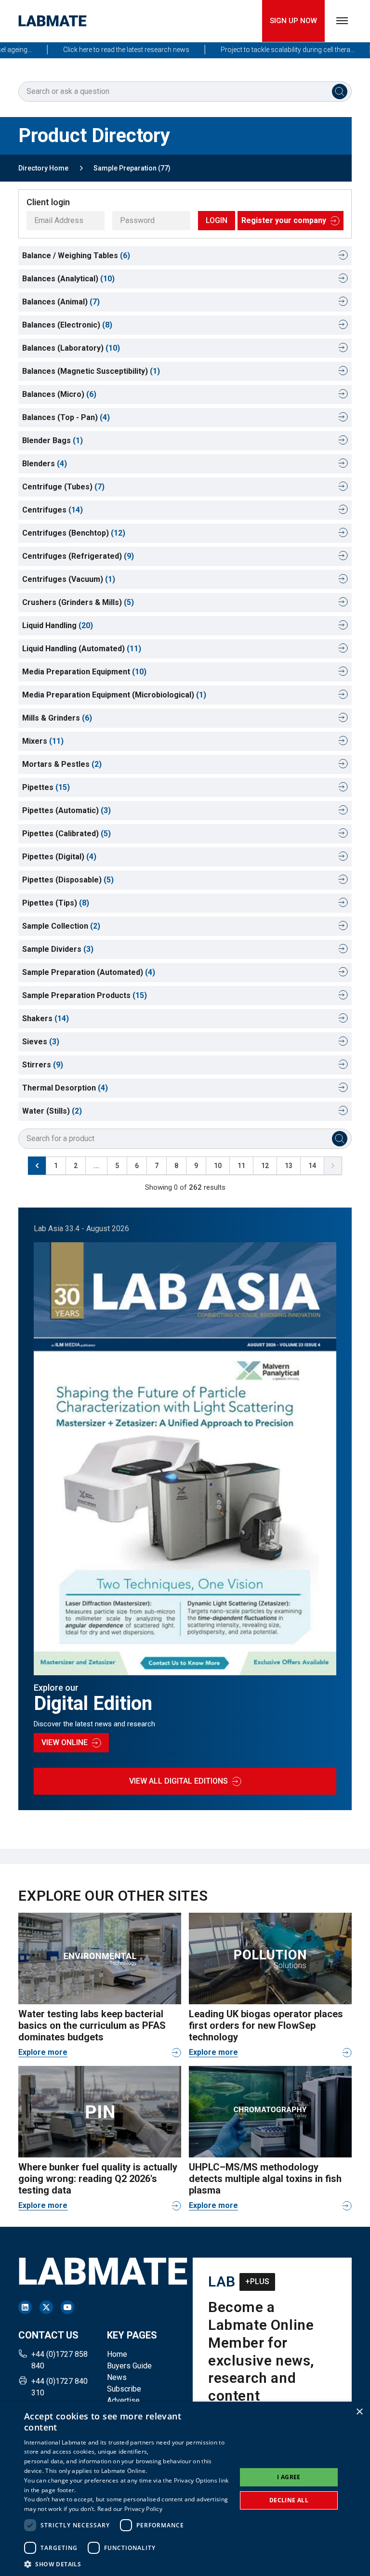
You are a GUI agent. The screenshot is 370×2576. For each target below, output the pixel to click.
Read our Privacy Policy (130, 2509)
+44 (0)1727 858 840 (59, 2360)
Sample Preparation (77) (132, 168)
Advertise (123, 2400)
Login (217, 220)
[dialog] (185, 2489)
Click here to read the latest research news (105, 50)
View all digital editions (178, 1781)
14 (312, 1166)
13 (289, 1166)
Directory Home (43, 168)
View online (65, 1742)
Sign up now (293, 21)
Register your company (284, 220)
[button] (127, 2564)
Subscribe (124, 2389)
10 (218, 1166)
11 (241, 1166)
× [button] (359, 2412)
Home (117, 2354)
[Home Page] (53, 21)
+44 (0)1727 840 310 (59, 2387)
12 (265, 1166)
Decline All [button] (289, 2500)
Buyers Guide (129, 2366)
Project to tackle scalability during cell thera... (266, 50)
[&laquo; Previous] (37, 1166)
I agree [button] (289, 2477)
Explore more (43, 2052)
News (117, 2377)
